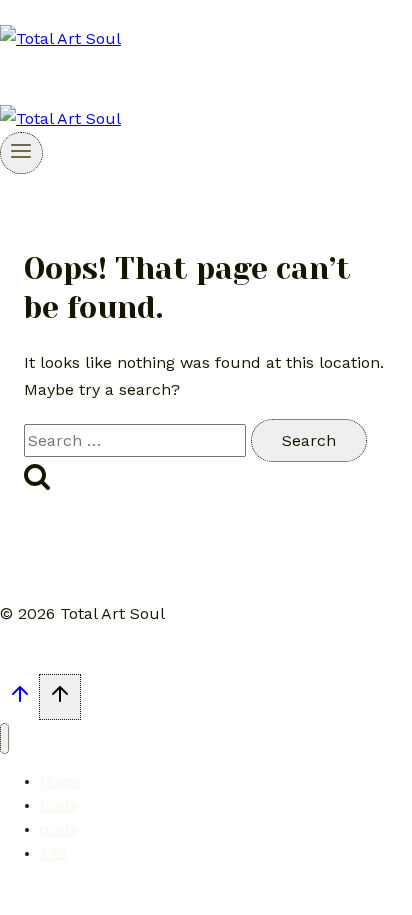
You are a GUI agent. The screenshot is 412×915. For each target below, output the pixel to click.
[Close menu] (4, 738)
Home (60, 781)
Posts (59, 805)
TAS (53, 853)
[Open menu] (21, 153)
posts (59, 829)
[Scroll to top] (19, 700)
